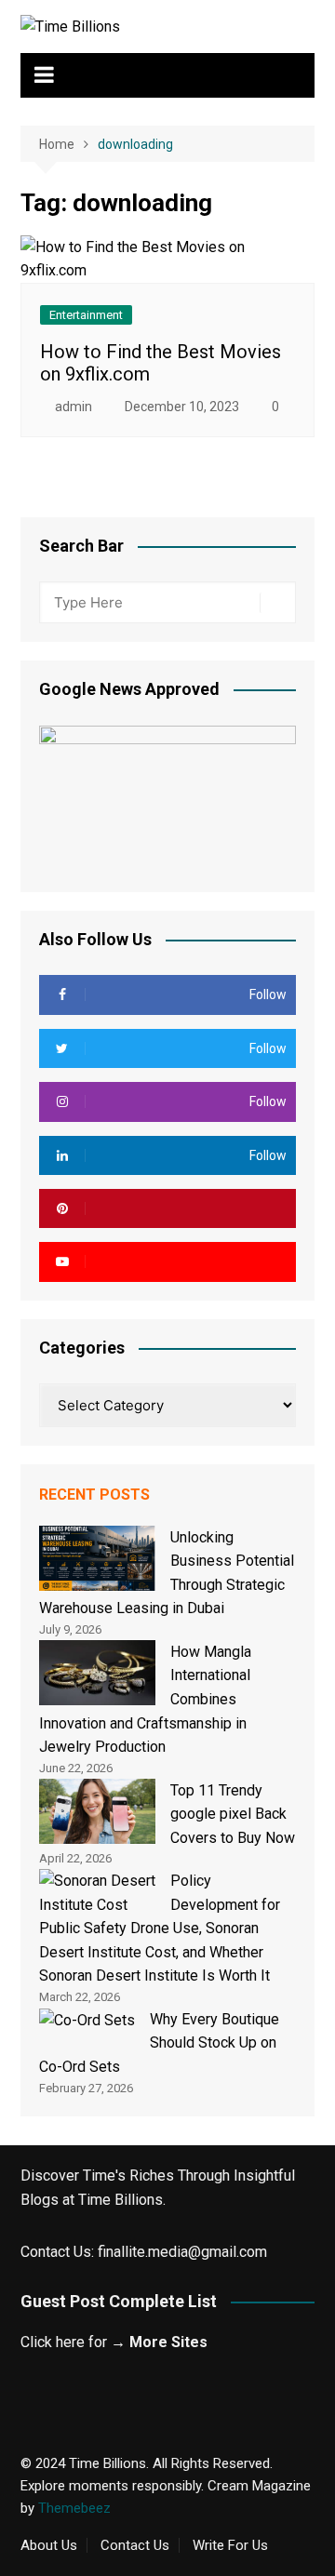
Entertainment (86, 315)
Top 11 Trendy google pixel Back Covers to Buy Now (233, 1814)
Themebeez (74, 2508)
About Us (49, 2545)
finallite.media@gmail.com (182, 2252)
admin (74, 407)
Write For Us (230, 2545)
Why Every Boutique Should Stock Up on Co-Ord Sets (159, 2043)
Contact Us (135, 2545)
